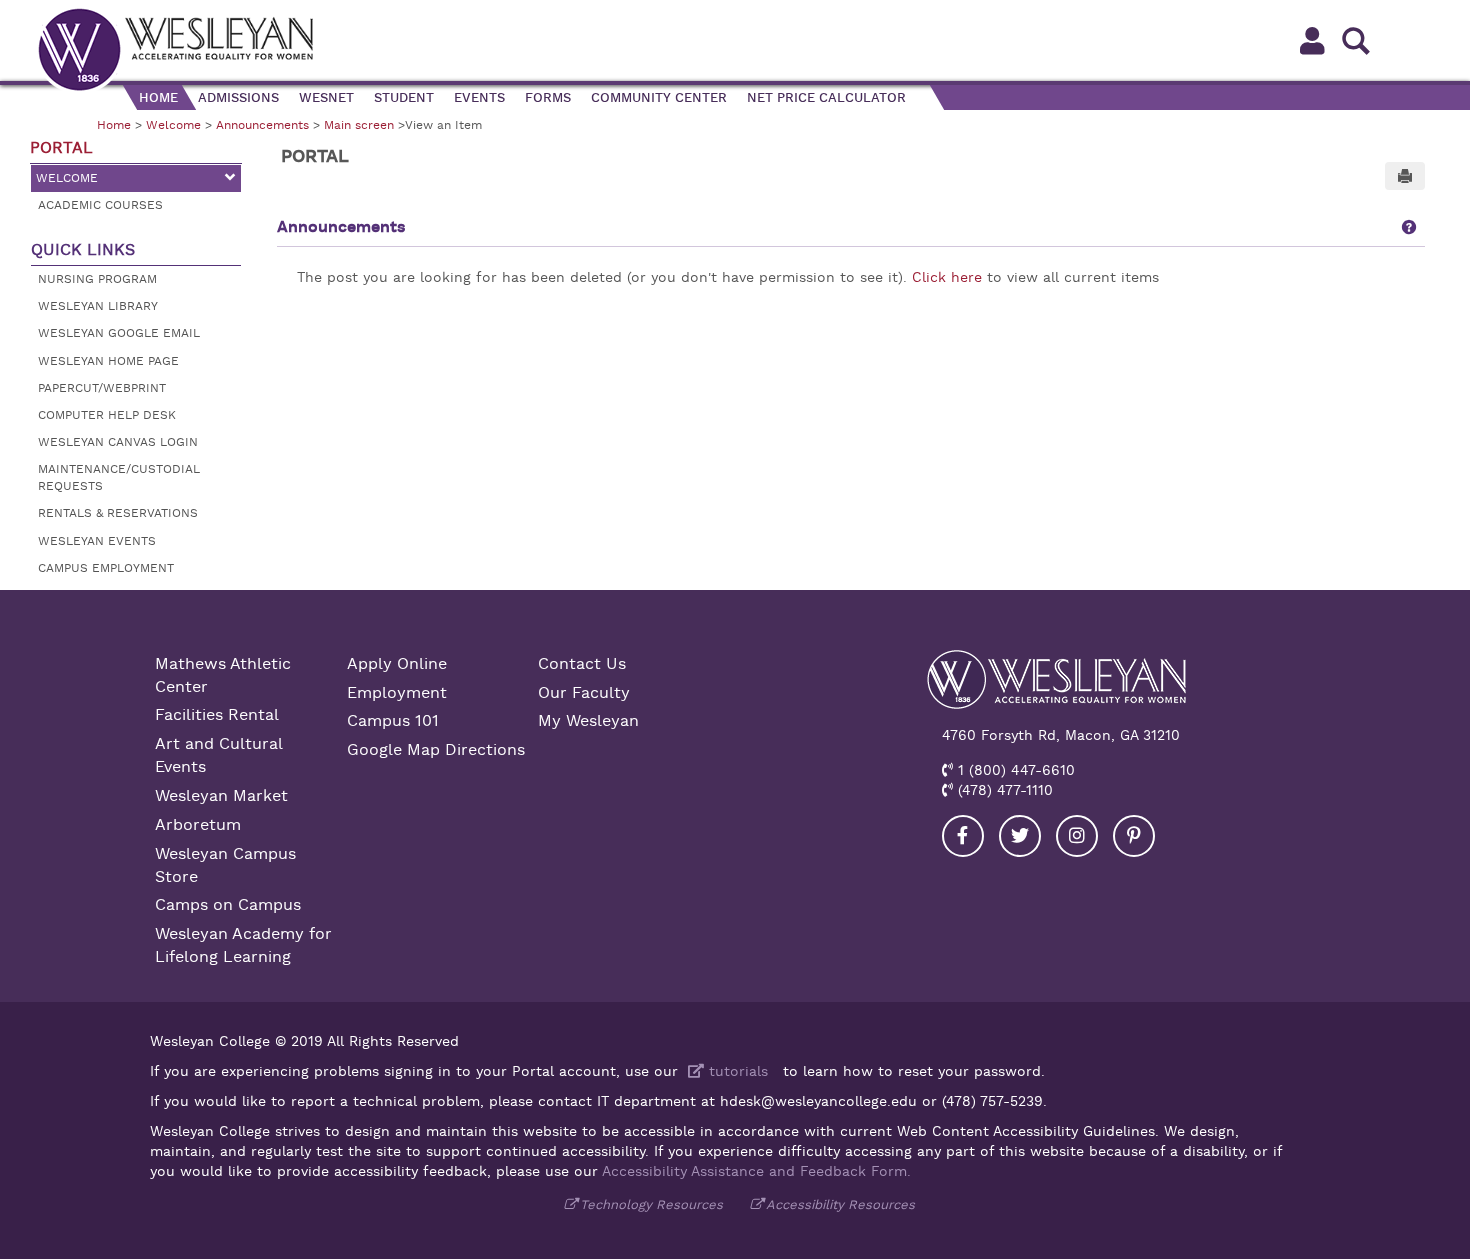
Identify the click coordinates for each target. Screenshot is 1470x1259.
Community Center (659, 97)
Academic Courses (100, 205)
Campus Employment (106, 568)
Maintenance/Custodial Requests (119, 477)
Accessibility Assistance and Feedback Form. (756, 1171)
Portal (61, 148)
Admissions (238, 97)
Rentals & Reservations (118, 513)
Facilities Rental (217, 715)
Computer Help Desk (107, 415)
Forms (548, 97)
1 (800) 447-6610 (1014, 770)
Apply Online (397, 664)
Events (479, 97)
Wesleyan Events (97, 541)
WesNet (326, 97)
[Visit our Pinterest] (1134, 836)
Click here (947, 277)
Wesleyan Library (98, 306)
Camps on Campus (228, 905)
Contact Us (582, 664)
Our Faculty (584, 693)
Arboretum (198, 825)
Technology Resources (651, 1204)
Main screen (359, 125)
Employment (397, 693)
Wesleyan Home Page (108, 361)
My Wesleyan (588, 721)
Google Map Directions (436, 750)
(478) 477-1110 (1003, 790)
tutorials (736, 1071)
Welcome (173, 125)
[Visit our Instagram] (1077, 836)
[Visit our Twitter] (1020, 836)
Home (158, 97)
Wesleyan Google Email (119, 333)
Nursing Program (97, 279)
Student (404, 97)
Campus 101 (393, 721)
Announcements (262, 125)
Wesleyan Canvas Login (118, 442)
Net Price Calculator (826, 97)
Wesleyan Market (221, 796)
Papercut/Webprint (102, 388)
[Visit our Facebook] (963, 836)
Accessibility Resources (840, 1204)
